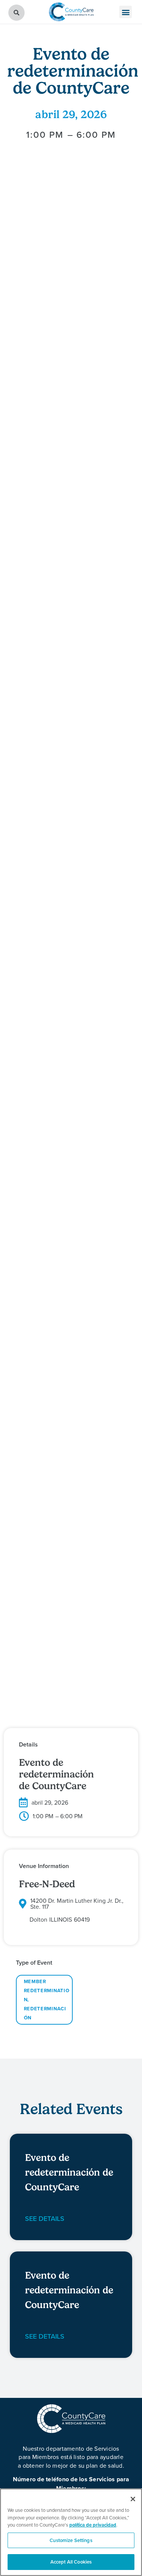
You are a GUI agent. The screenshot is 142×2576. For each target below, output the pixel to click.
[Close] (133, 2499)
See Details (45, 2218)
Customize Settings (71, 2540)
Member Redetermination (47, 1990)
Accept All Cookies (71, 2562)
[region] (71, 2532)
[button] (126, 12)
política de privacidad (93, 2525)
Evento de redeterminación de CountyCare (69, 2172)
